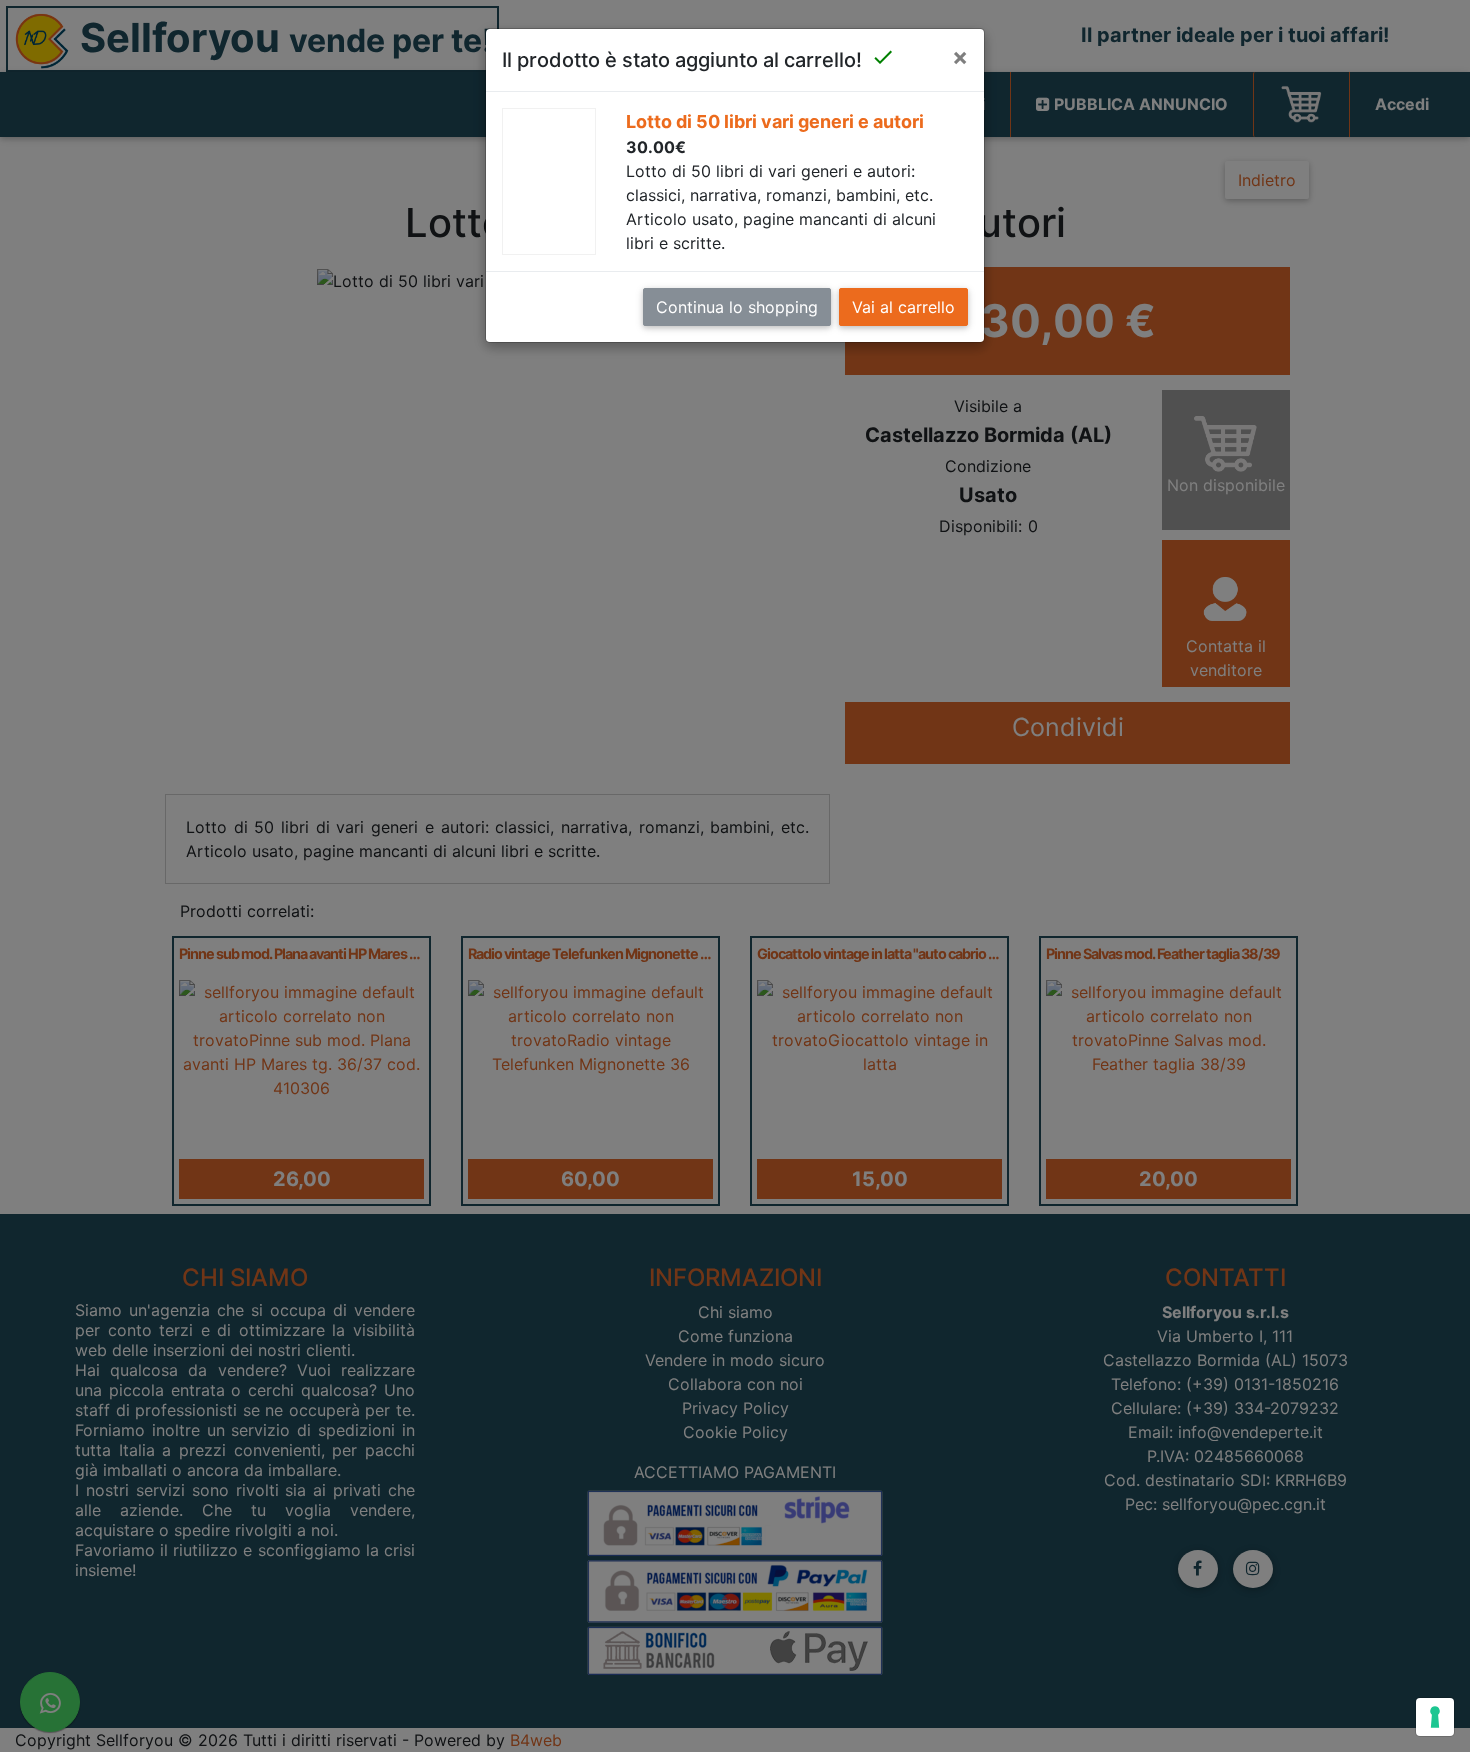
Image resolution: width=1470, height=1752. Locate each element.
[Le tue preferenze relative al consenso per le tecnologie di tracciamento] (1435, 1717)
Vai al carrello (903, 307)
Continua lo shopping (737, 307)
